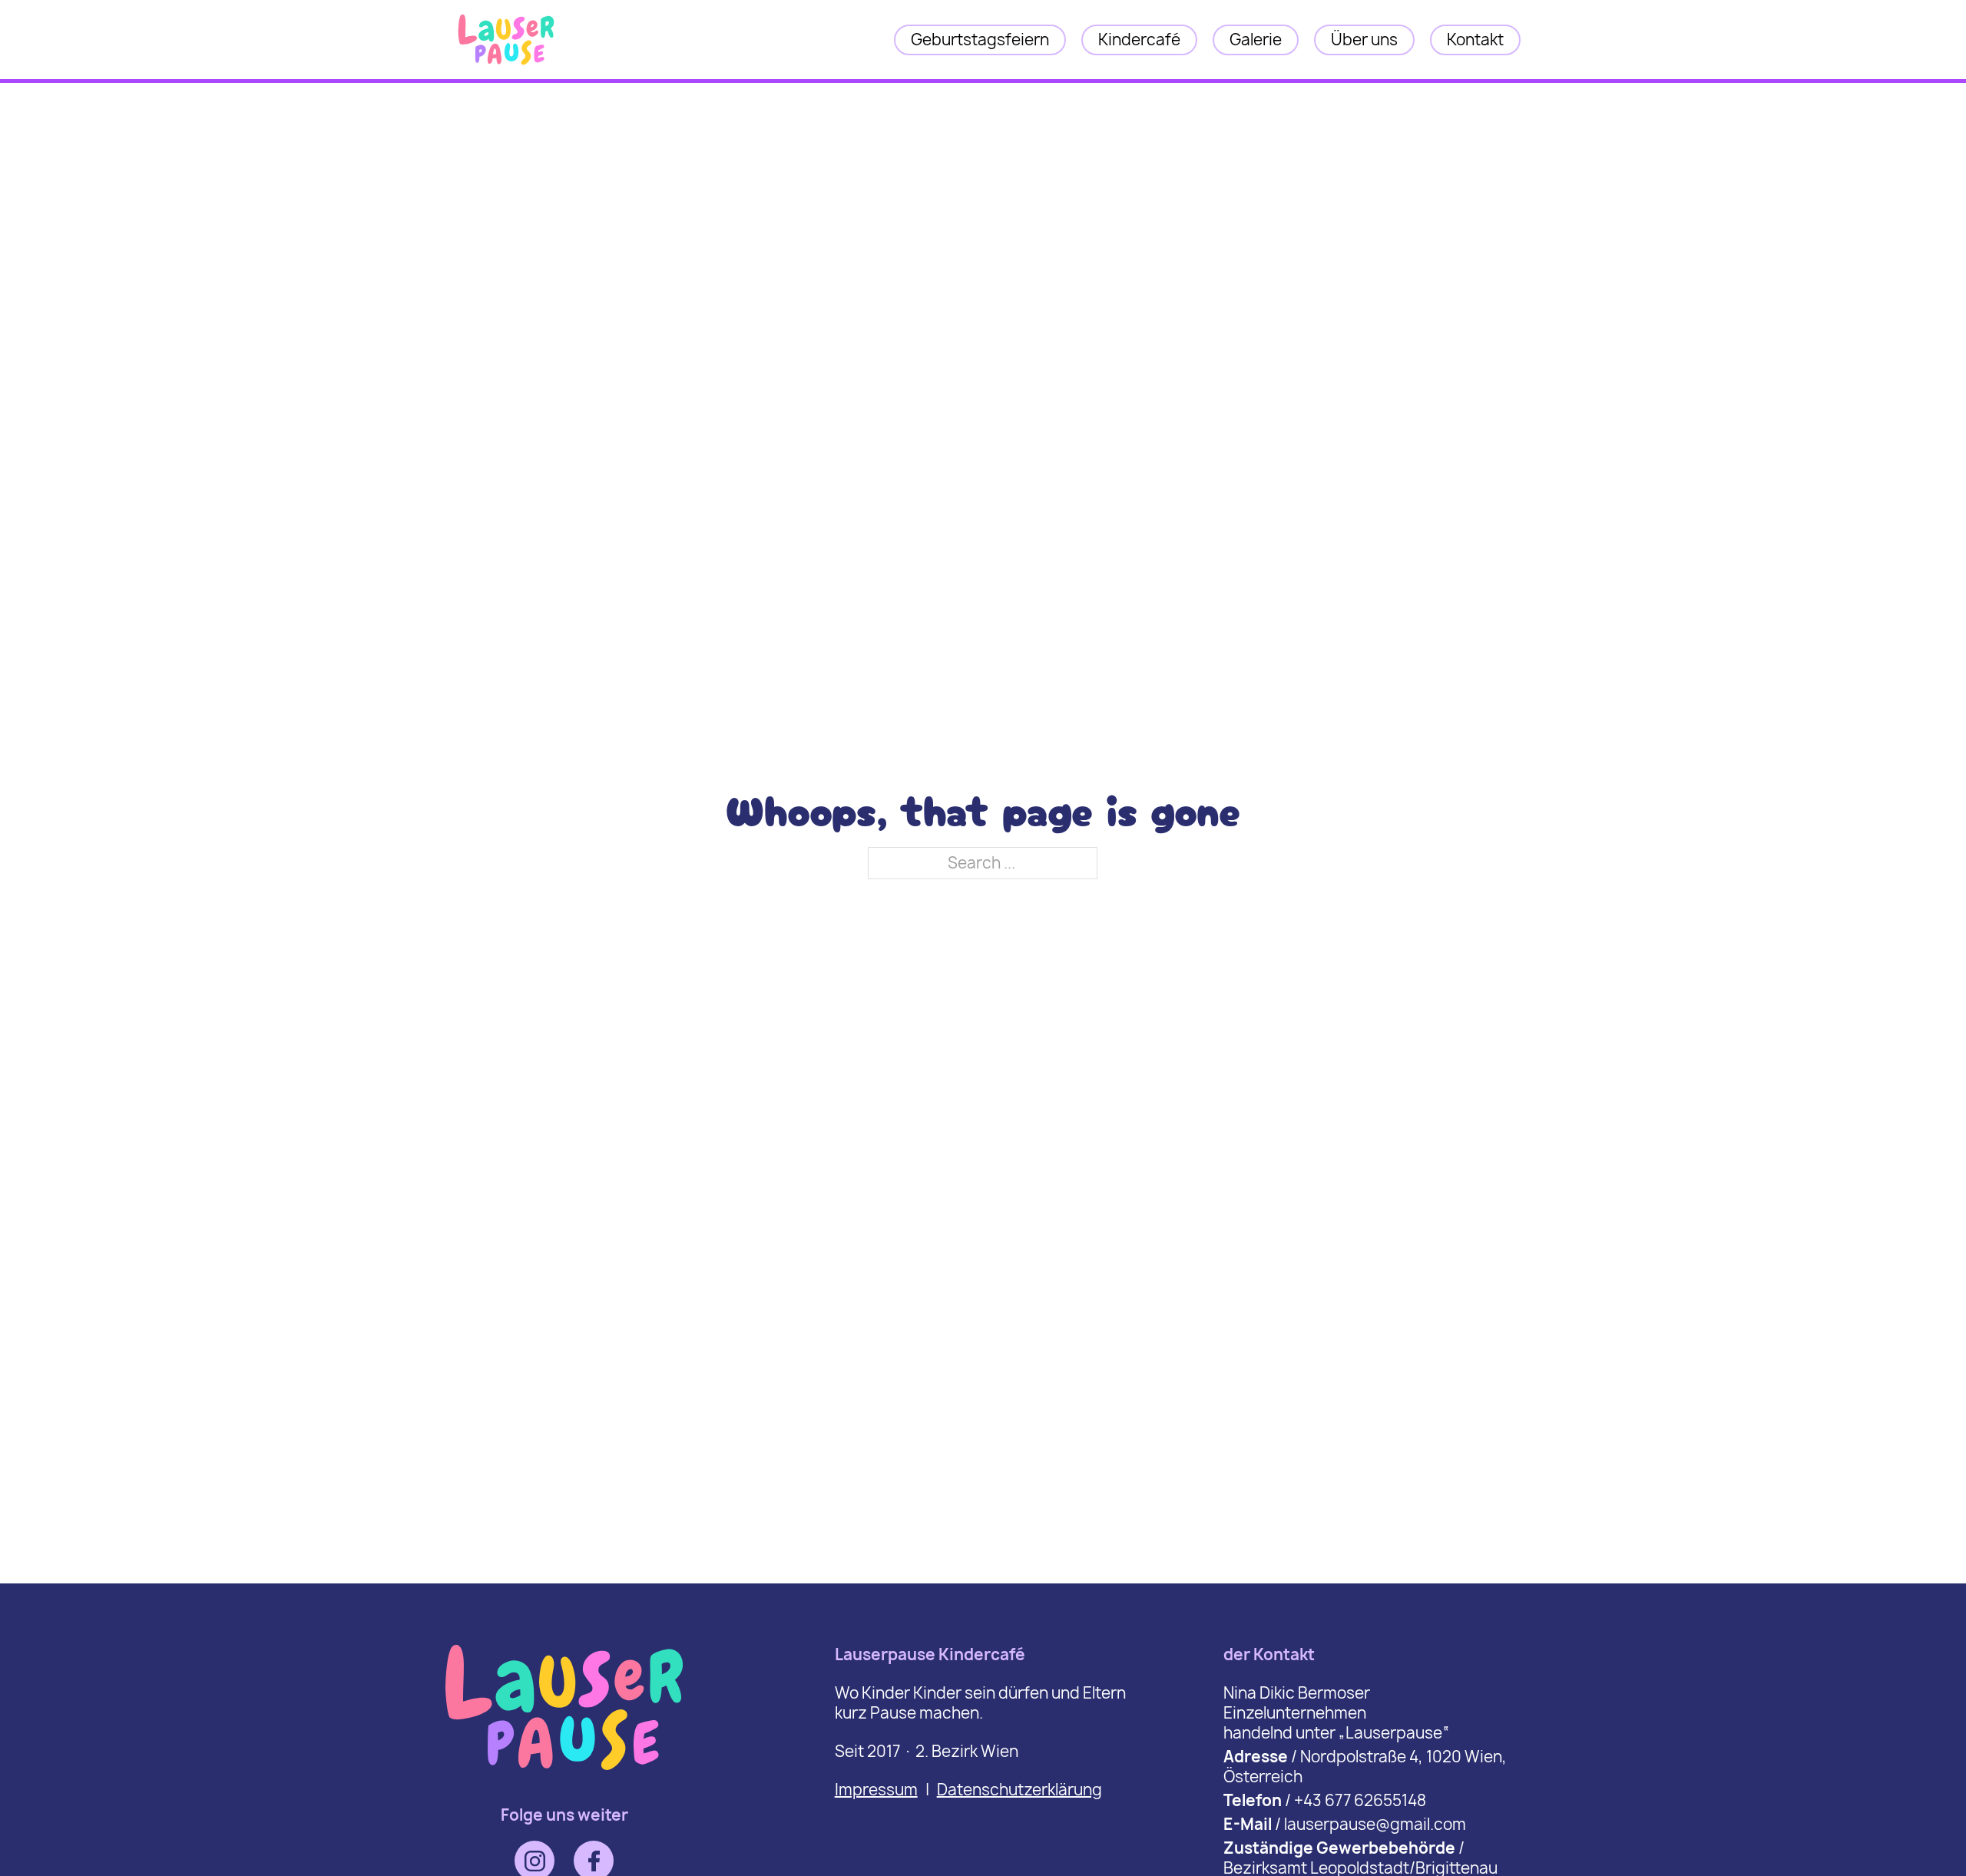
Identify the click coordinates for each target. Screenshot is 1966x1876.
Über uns (1364, 40)
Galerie (1256, 40)
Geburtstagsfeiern (980, 40)
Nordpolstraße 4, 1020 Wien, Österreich (1365, 1767)
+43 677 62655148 (1360, 1800)
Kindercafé (1139, 40)
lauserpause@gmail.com (1375, 1824)
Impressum (876, 1790)
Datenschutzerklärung (1019, 1790)
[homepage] (506, 66)
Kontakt (1475, 40)
